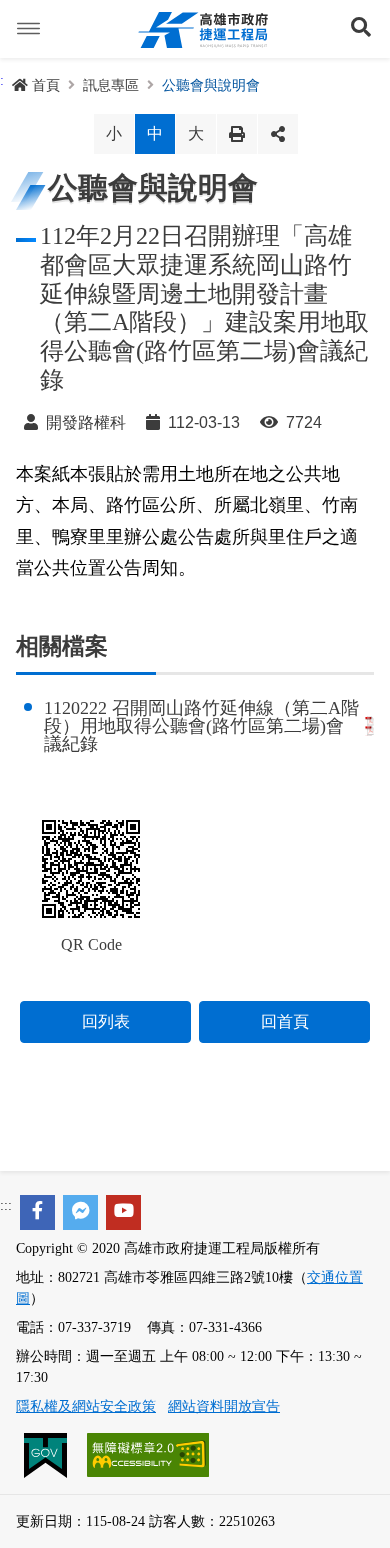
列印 (237, 134)
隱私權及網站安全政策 (86, 1406)
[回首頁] (203, 29)
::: (6, 1205)
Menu (29, 29)
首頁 (46, 85)
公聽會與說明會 (211, 85)
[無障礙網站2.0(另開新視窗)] (148, 1453)
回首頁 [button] (285, 1021)
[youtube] (123, 1212)
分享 (278, 134)
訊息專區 (111, 85)
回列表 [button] (106, 1021)
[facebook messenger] (80, 1212)
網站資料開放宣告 (224, 1406)
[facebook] (37, 1212)
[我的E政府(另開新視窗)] (47, 1453)
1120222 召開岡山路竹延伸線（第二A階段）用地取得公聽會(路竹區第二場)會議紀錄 (201, 726)
